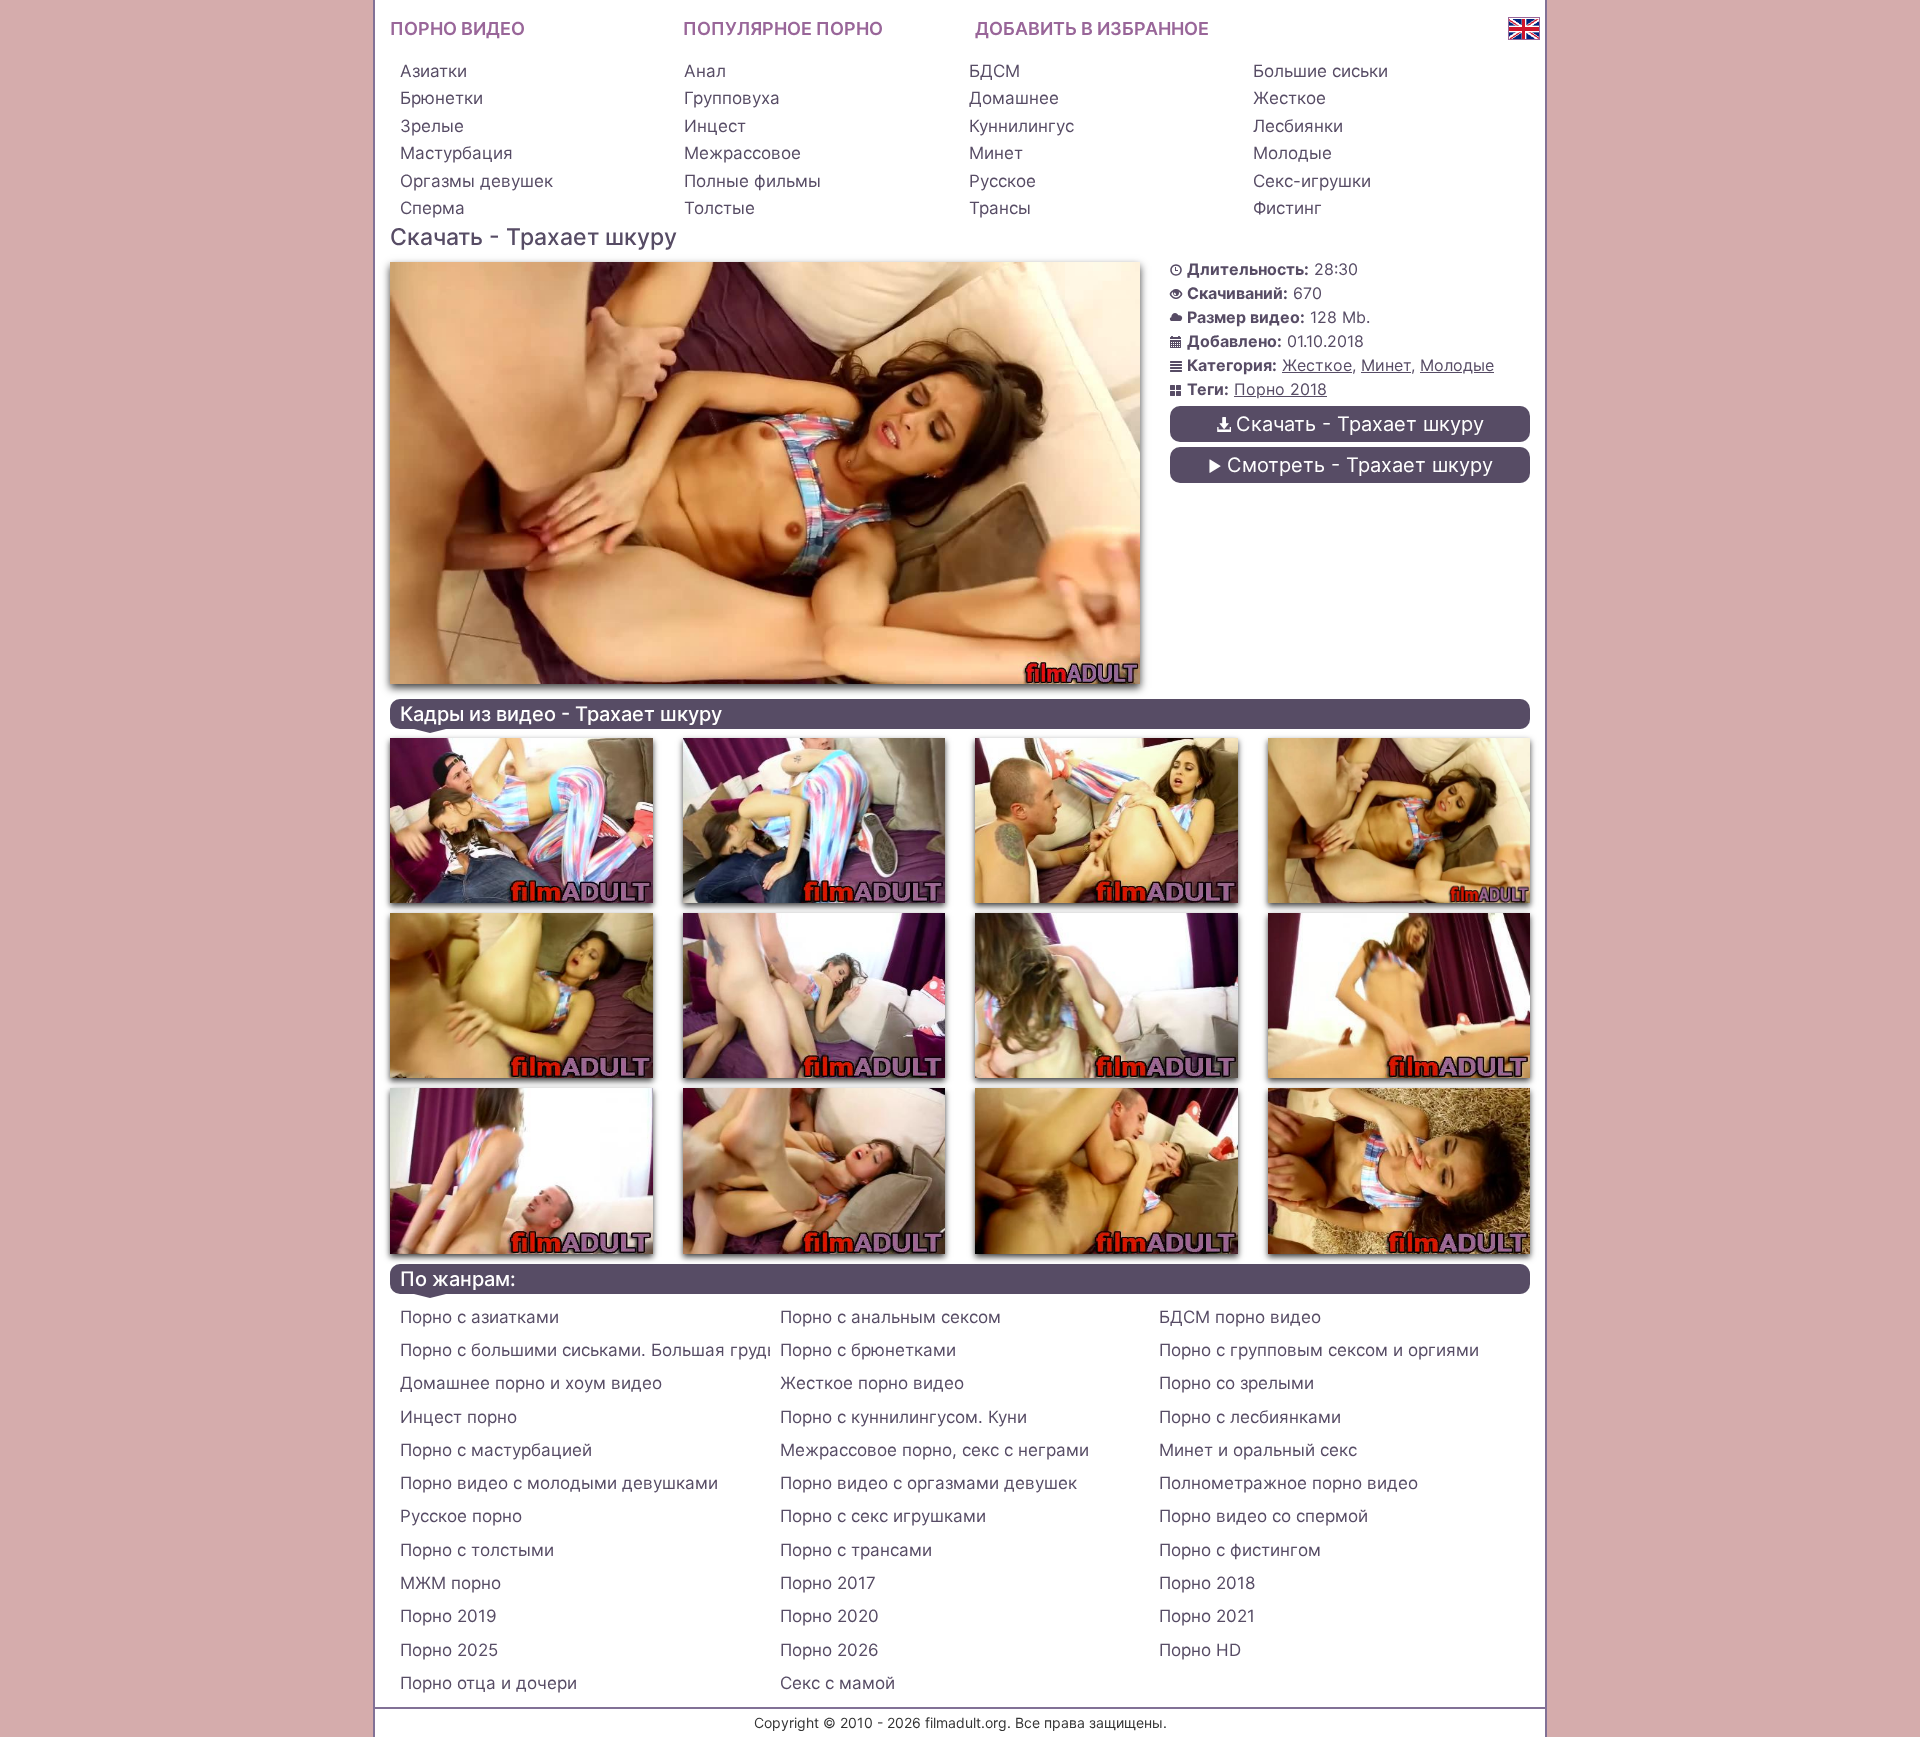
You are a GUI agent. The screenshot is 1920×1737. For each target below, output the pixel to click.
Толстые (719, 208)
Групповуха (732, 98)
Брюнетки (441, 98)
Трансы (1000, 208)
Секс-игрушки (1312, 181)
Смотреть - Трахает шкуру (1360, 465)
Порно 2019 (448, 1616)
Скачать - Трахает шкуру (1360, 424)
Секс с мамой (837, 1683)
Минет (996, 153)
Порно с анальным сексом (890, 1317)
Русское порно (461, 1516)
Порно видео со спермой (1263, 1516)
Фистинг (1287, 208)
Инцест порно (458, 1417)
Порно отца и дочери (488, 1683)
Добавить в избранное (1092, 28)
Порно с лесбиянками (1250, 1417)
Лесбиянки (1298, 126)
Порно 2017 (828, 1583)
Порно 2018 (1280, 389)
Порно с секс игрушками (883, 1516)
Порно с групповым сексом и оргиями (1319, 1350)
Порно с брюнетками (868, 1350)
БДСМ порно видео (1240, 1317)
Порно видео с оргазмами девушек (928, 1483)
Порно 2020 (829, 1616)
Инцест (715, 126)
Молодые (1292, 153)
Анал (705, 71)
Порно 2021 (1207, 1616)
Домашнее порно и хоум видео (531, 1383)
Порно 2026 (829, 1650)
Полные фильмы (752, 181)
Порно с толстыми (477, 1550)
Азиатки (433, 71)
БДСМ (994, 71)
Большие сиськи (1320, 71)
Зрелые (432, 126)
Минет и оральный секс (1258, 1450)
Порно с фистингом (1240, 1550)
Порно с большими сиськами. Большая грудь (585, 1350)
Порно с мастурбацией (496, 1450)
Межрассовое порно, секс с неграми (934, 1450)
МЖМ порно (450, 1583)
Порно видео (457, 28)
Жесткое (1289, 98)
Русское (1002, 181)
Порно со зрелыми (1236, 1383)
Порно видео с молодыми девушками (559, 1483)
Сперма (432, 208)
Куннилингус (1021, 126)
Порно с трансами (856, 1550)
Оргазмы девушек (476, 181)
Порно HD (1200, 1650)
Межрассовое (742, 153)
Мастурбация (456, 153)
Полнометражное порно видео (1288, 1483)
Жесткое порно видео (872, 1383)
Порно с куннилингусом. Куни (903, 1417)
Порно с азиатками (479, 1317)
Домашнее (1014, 98)
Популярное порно (783, 28)
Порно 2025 (449, 1650)
